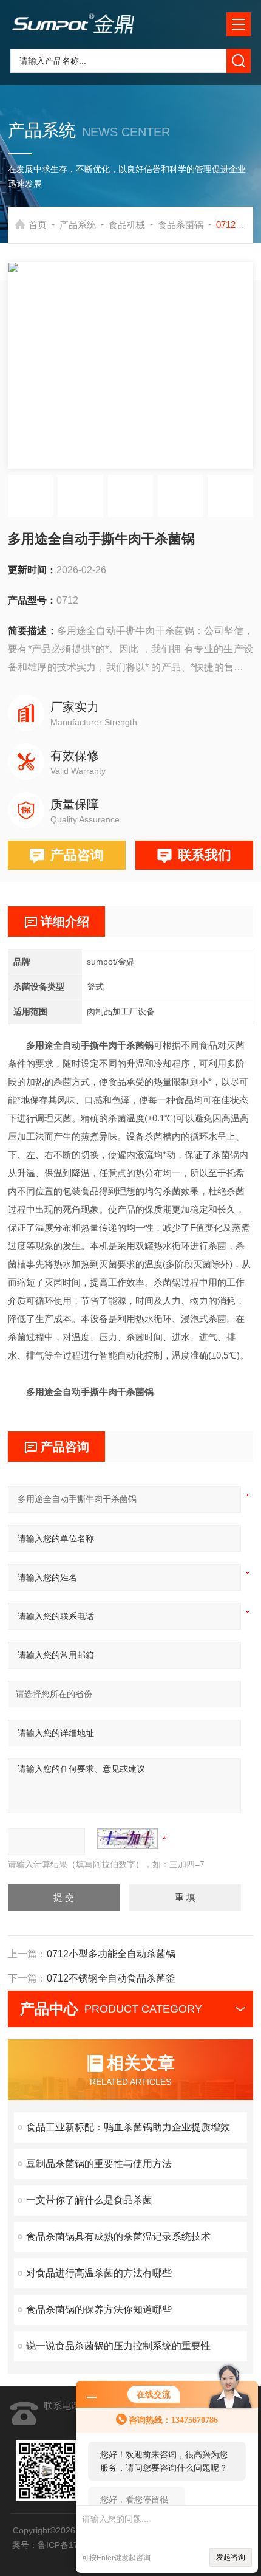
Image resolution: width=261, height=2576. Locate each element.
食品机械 (127, 225)
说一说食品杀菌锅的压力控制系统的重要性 (118, 2346)
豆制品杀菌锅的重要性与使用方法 (99, 2164)
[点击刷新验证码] (127, 1839)
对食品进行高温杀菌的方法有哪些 (99, 2273)
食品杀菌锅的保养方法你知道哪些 (99, 2309)
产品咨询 (77, 855)
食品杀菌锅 (181, 225)
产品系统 (78, 225)
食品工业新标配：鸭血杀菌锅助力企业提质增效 (128, 2127)
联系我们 (205, 855)
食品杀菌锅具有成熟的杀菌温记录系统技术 (118, 2237)
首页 (38, 225)
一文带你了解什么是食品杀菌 (89, 2200)
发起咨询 (231, 2557)
